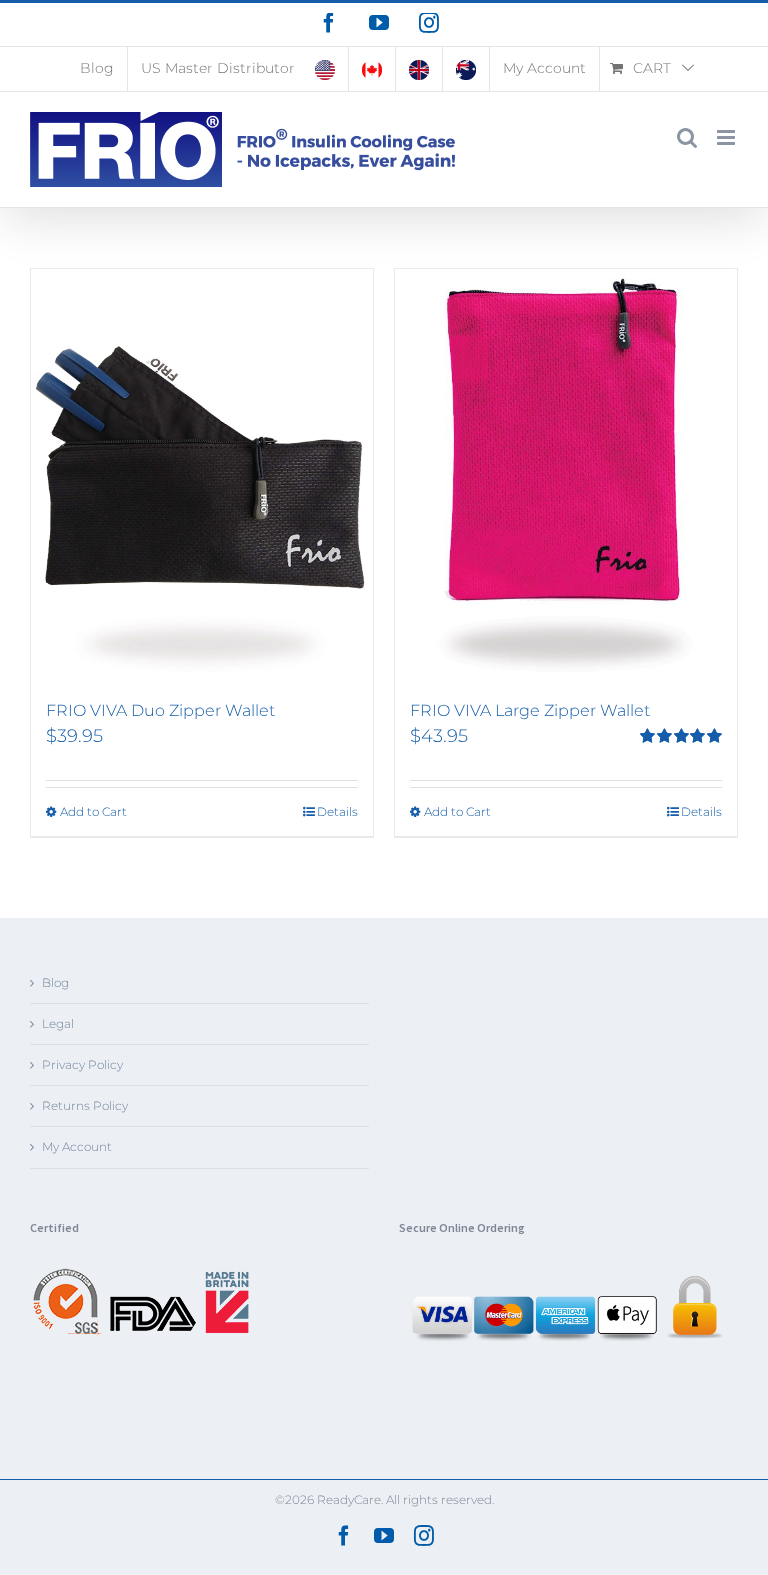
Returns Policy (85, 1105)
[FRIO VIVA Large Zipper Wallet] (566, 475)
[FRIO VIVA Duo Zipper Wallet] (202, 475)
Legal (58, 1023)
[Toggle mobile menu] (727, 137)
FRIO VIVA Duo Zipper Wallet (160, 710)
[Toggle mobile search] (687, 137)
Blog (55, 982)
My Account (77, 1146)
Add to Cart (93, 811)
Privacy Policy (82, 1064)
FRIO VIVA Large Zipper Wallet (530, 710)
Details (337, 811)
